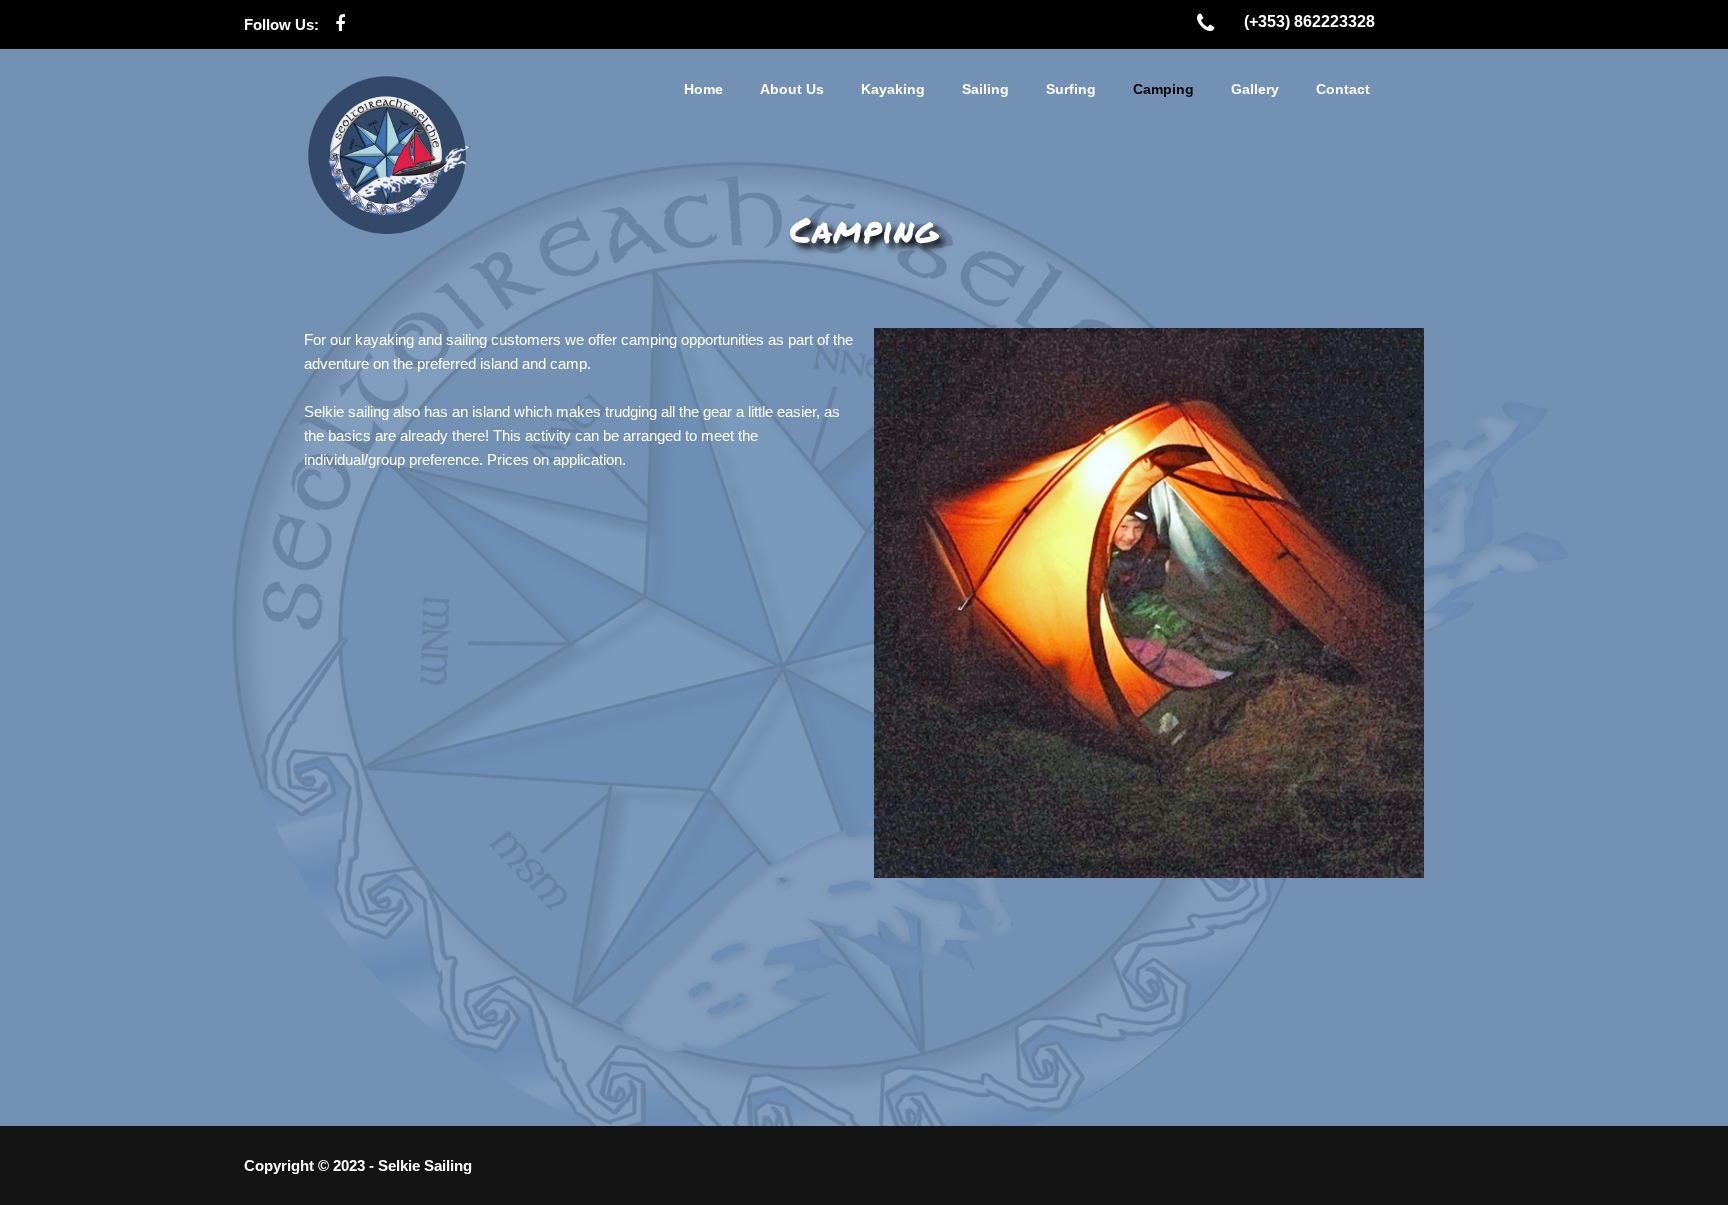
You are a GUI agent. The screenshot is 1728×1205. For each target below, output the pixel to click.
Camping (1163, 89)
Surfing (1071, 89)
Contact (1343, 89)
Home (703, 89)
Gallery (1255, 89)
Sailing (985, 89)
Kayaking (893, 89)
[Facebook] (339, 24)
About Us (792, 89)
